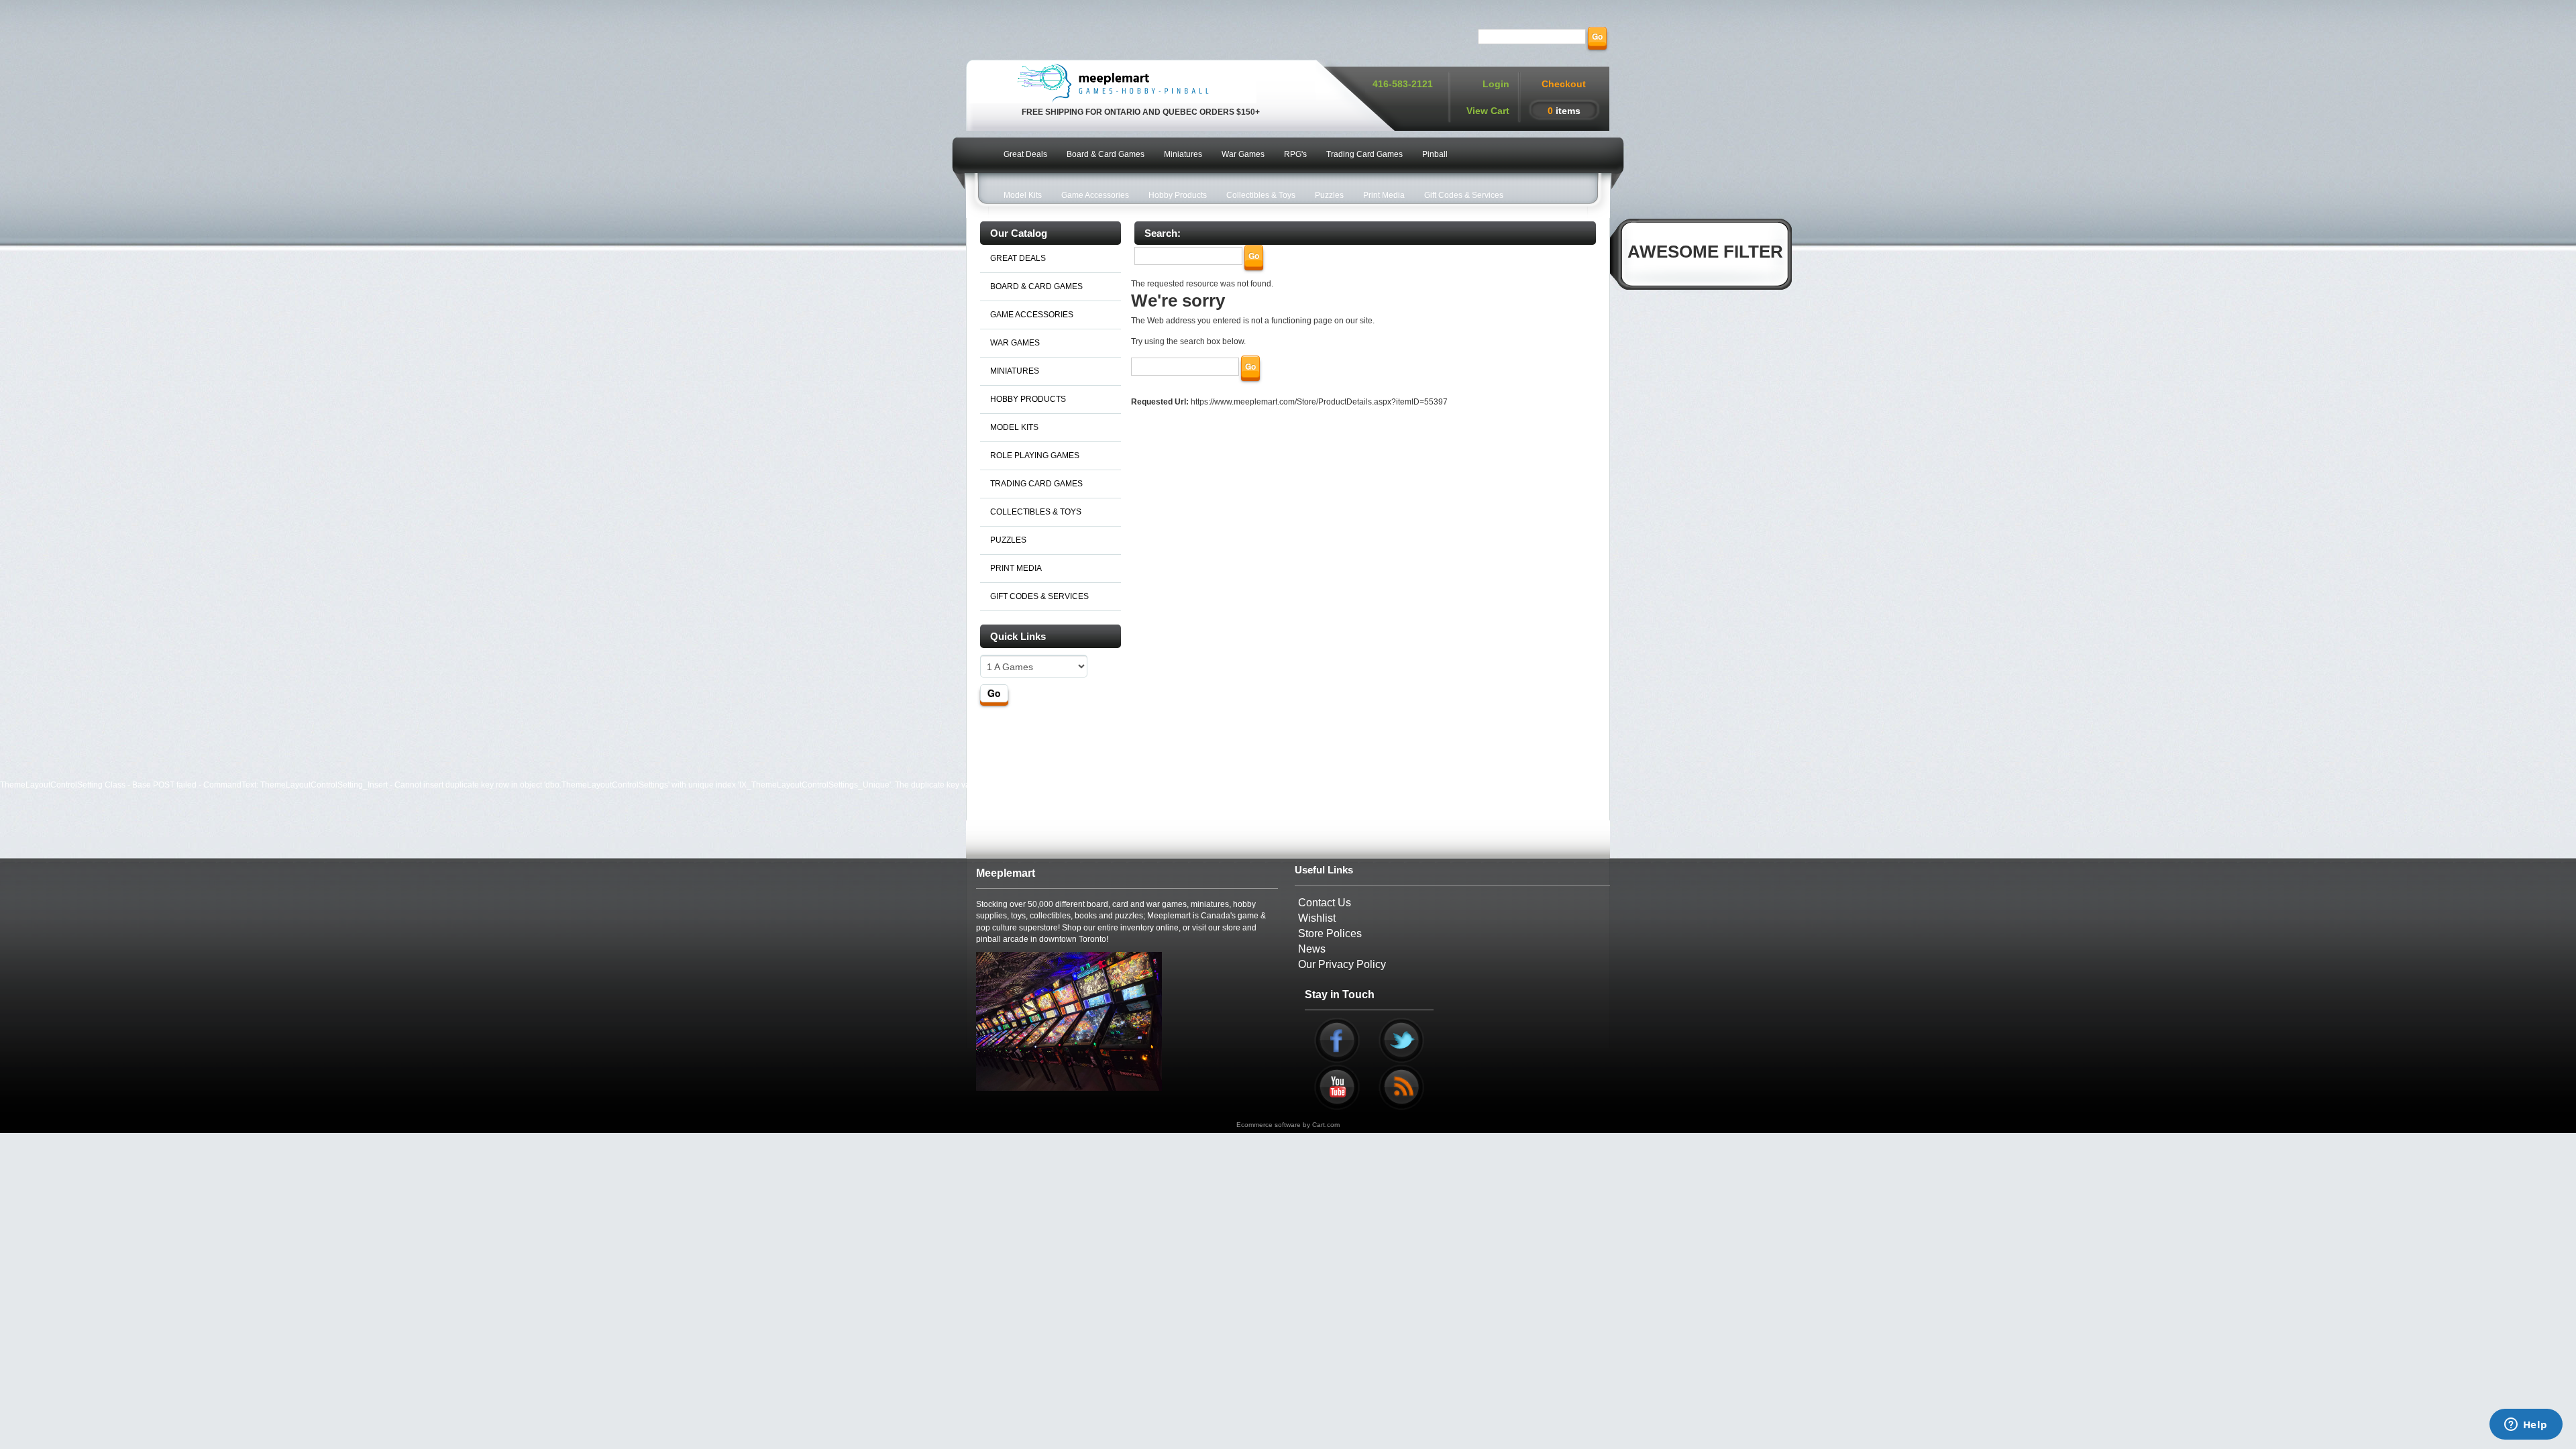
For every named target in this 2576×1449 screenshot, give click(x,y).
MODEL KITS (1014, 427)
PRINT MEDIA (1016, 568)
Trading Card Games (1364, 154)
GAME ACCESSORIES (1032, 315)
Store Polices (1330, 933)
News (1312, 949)
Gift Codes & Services (1464, 195)
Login (1496, 84)
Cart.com (1326, 1125)
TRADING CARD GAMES (1036, 484)
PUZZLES (1008, 540)
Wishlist (1317, 918)
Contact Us (1325, 903)
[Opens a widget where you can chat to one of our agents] (2526, 1426)
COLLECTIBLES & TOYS (1036, 512)
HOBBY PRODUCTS (1028, 399)
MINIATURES (1015, 371)
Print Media (1384, 195)
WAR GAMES (1015, 343)
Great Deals (1025, 154)
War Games (1243, 154)
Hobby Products (1178, 195)
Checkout (1564, 84)
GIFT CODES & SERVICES (1039, 596)
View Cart (1488, 111)
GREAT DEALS (1018, 258)
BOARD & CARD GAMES (1036, 286)
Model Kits (1023, 195)
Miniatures (1183, 154)
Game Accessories (1095, 195)
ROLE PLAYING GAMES (1035, 455)
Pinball (1435, 154)
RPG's (1295, 154)
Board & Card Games (1106, 154)
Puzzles (1329, 195)
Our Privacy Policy (1342, 964)
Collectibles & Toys (1261, 195)
